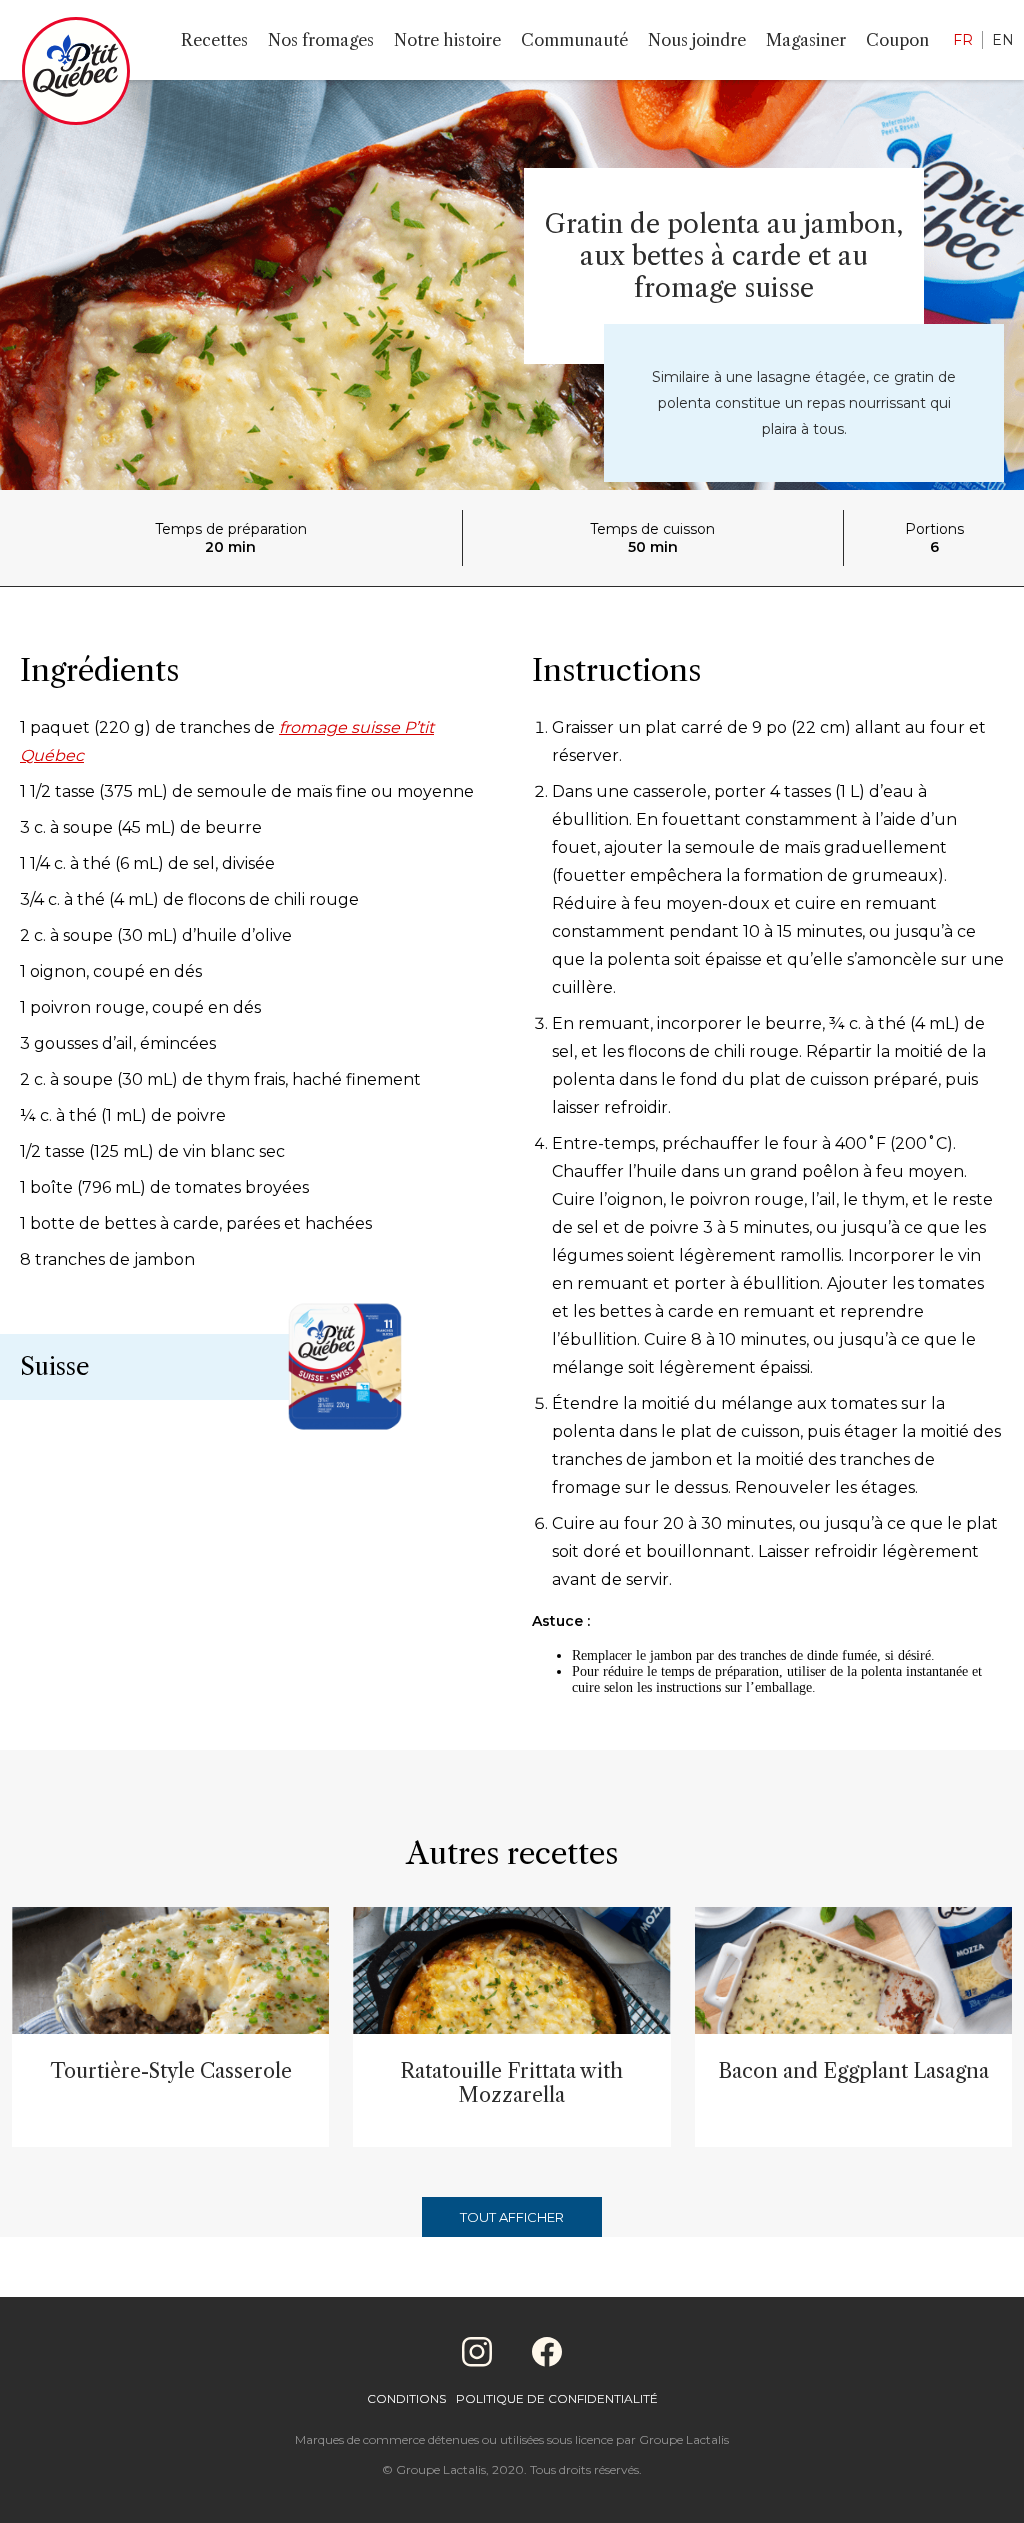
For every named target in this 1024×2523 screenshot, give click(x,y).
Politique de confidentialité (557, 2398)
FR (963, 40)
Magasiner (806, 40)
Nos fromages (321, 40)
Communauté (574, 40)
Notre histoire (447, 40)
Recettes (214, 40)
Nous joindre (697, 40)
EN (1003, 40)
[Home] (76, 75)
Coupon (897, 40)
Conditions (406, 2398)
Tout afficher (512, 2217)
